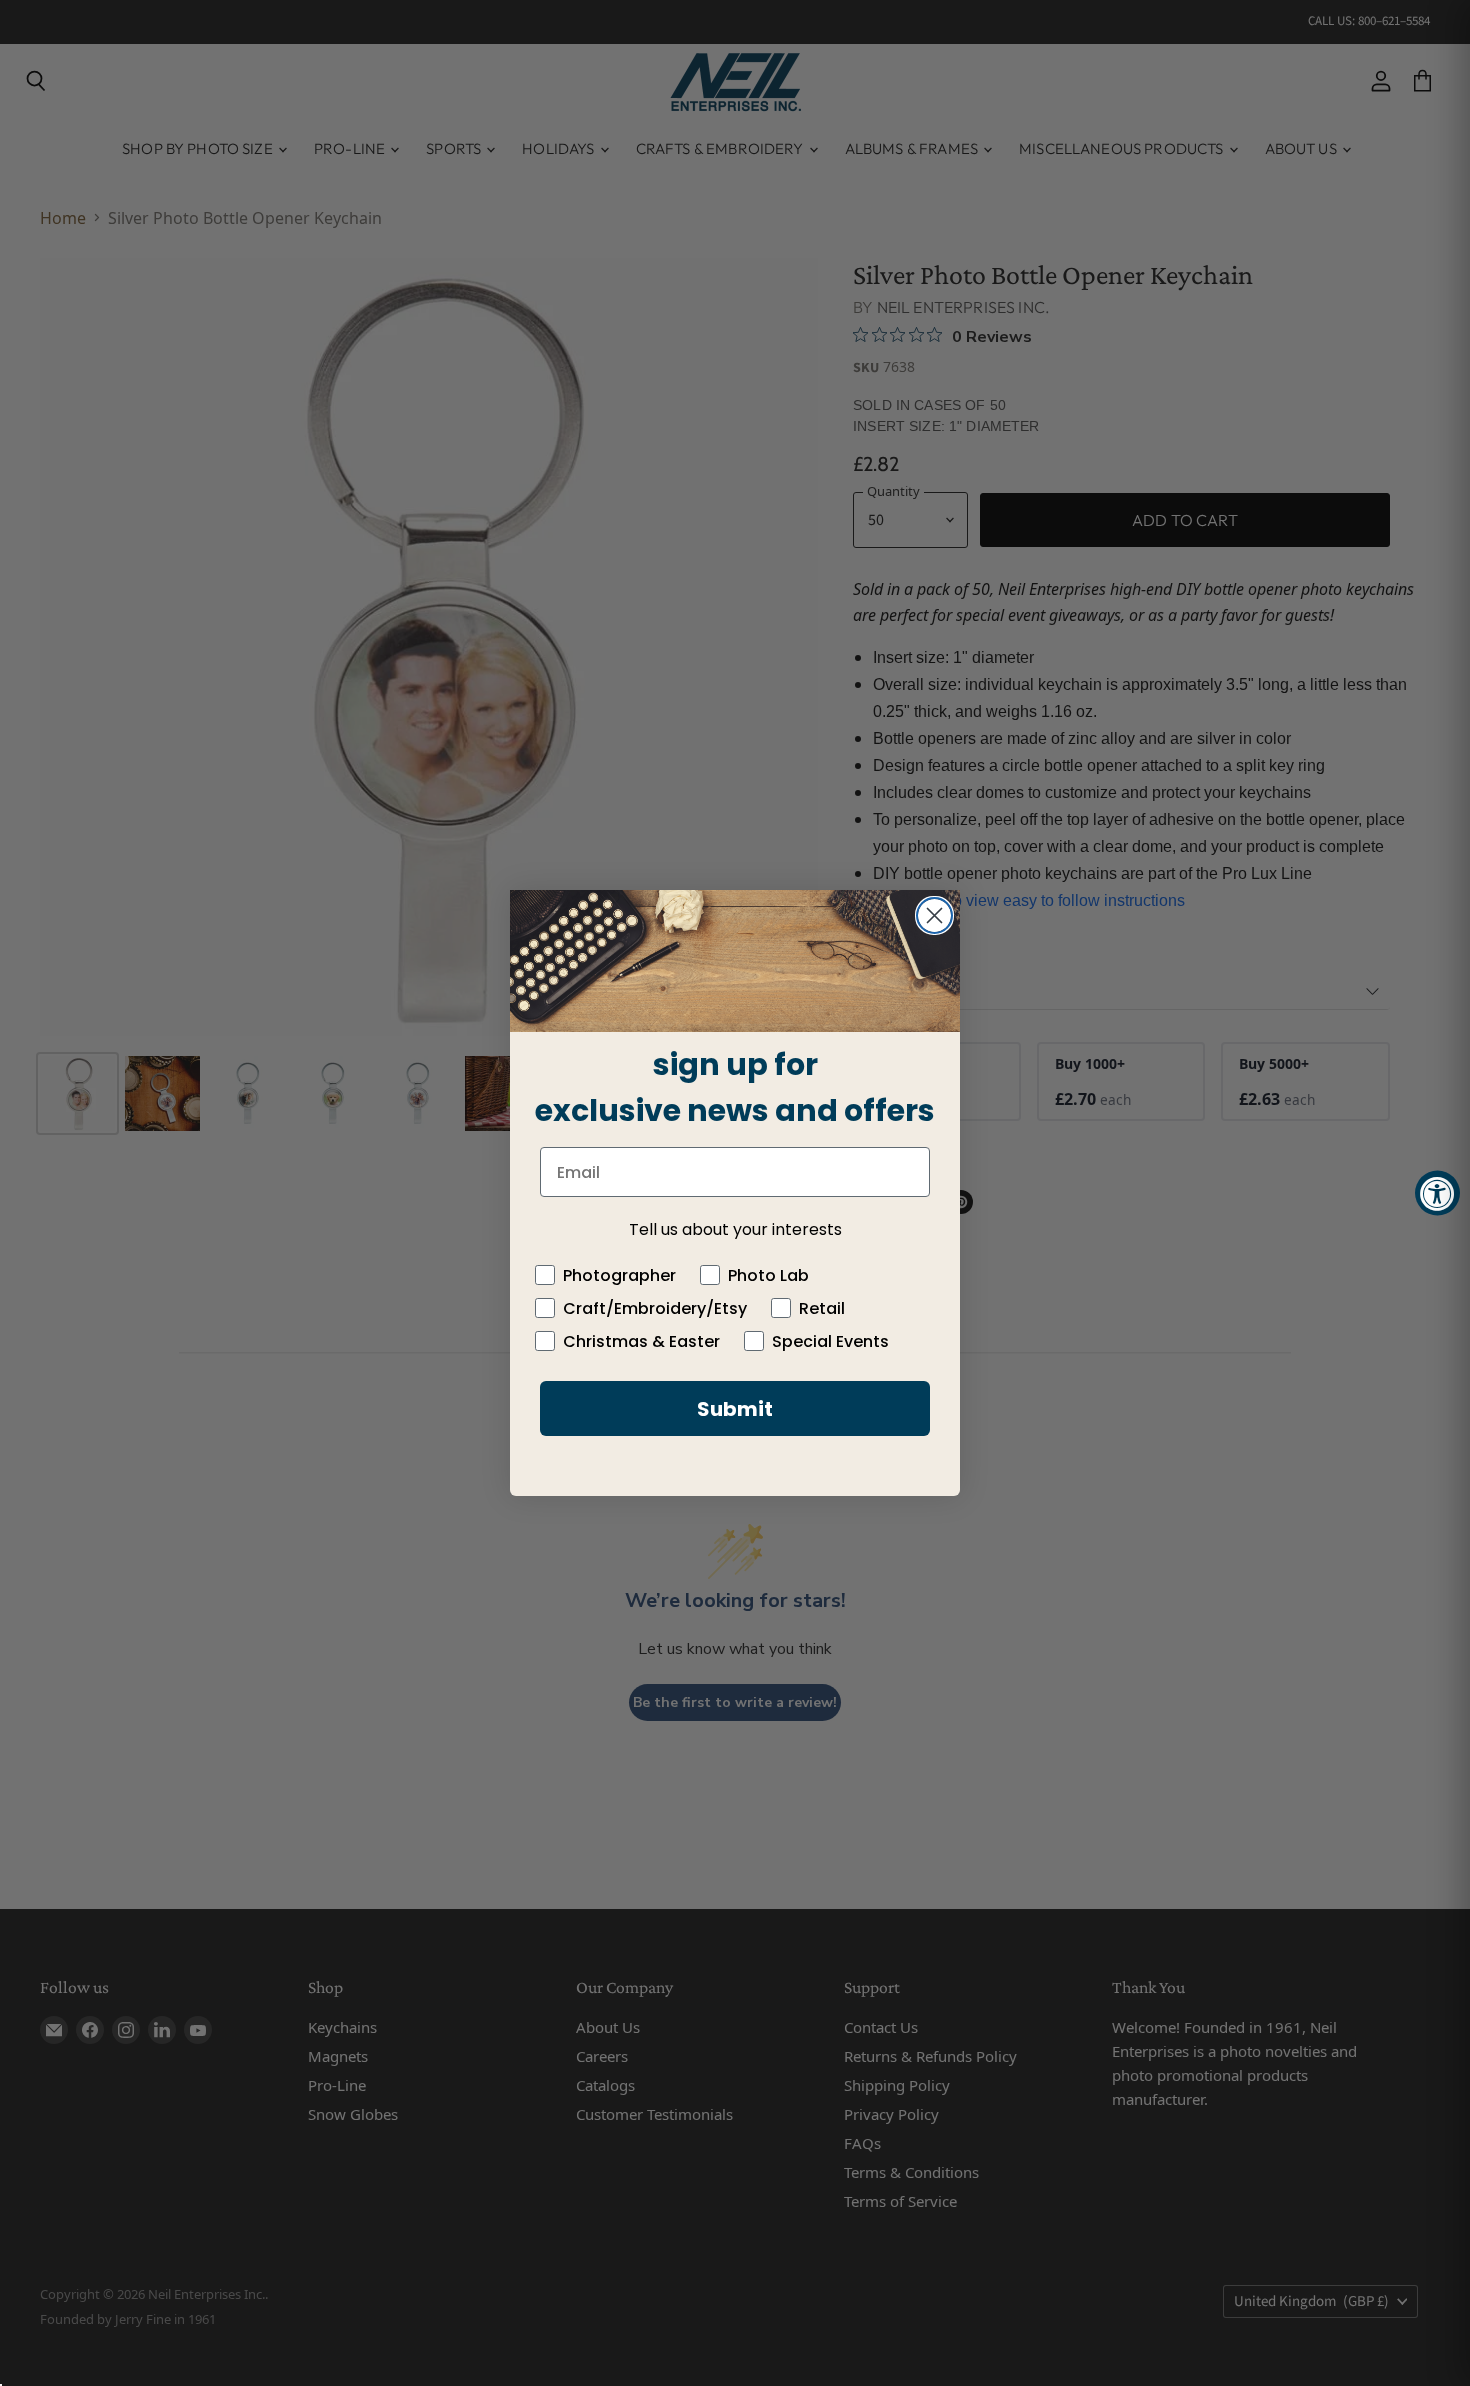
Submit (735, 1409)
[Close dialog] (934, 915)
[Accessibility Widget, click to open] (1437, 1193)
